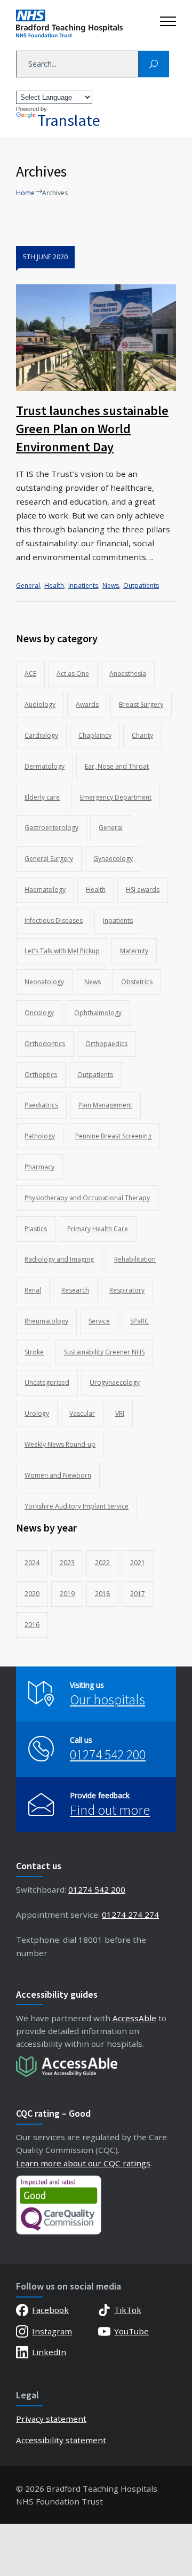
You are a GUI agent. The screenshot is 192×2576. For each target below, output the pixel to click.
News (111, 585)
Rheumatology (46, 1321)
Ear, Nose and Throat (117, 766)
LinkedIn (49, 2352)
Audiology (40, 704)
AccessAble (134, 2018)
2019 (67, 1594)
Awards (87, 704)
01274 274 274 (130, 1915)
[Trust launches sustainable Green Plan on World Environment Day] (96, 338)
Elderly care (42, 797)
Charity (142, 735)
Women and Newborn (58, 1475)
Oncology (39, 1013)
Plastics (36, 1229)
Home (25, 193)
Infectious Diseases (54, 920)
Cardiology (41, 735)
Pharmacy (39, 1167)
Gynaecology (113, 859)
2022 (102, 1563)
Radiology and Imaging (59, 1259)
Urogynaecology (115, 1382)
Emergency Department (116, 797)
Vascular (82, 1413)
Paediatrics (41, 1105)
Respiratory (127, 1290)
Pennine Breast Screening (113, 1136)
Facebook (50, 2310)
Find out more (110, 1810)
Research (75, 1290)
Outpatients (141, 585)
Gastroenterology (51, 828)
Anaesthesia (128, 673)
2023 (67, 1563)
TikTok (128, 2310)
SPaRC (139, 1321)
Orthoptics (41, 1075)
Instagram (52, 2331)
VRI (120, 1413)
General (28, 585)
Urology (37, 1413)
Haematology (45, 890)
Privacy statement (51, 2419)
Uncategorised (47, 1382)
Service (99, 1321)
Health (54, 585)
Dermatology (45, 766)
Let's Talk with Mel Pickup (62, 951)
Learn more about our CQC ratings (83, 2163)
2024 (32, 1563)
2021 (138, 1563)
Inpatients (83, 585)
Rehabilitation (135, 1259)
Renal (33, 1290)
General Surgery (49, 859)
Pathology (40, 1136)
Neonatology (44, 982)
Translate (69, 120)
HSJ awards (143, 890)
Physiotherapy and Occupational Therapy (87, 1198)
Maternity (134, 951)
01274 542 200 (108, 1754)
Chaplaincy (95, 735)
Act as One (73, 673)
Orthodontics (45, 1044)
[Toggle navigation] (168, 19)
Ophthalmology (98, 1013)
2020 (32, 1594)
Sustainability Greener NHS (104, 1352)
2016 (32, 1625)
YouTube (131, 2331)
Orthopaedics (106, 1044)
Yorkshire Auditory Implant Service (77, 1506)
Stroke (34, 1352)
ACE (30, 673)
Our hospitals (107, 1699)
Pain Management (105, 1105)
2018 (102, 1594)
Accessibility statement (61, 2440)
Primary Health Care (98, 1229)
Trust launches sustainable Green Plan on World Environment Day (92, 429)
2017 (138, 1594)
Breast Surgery (141, 704)
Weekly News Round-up (60, 1444)
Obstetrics (137, 982)
